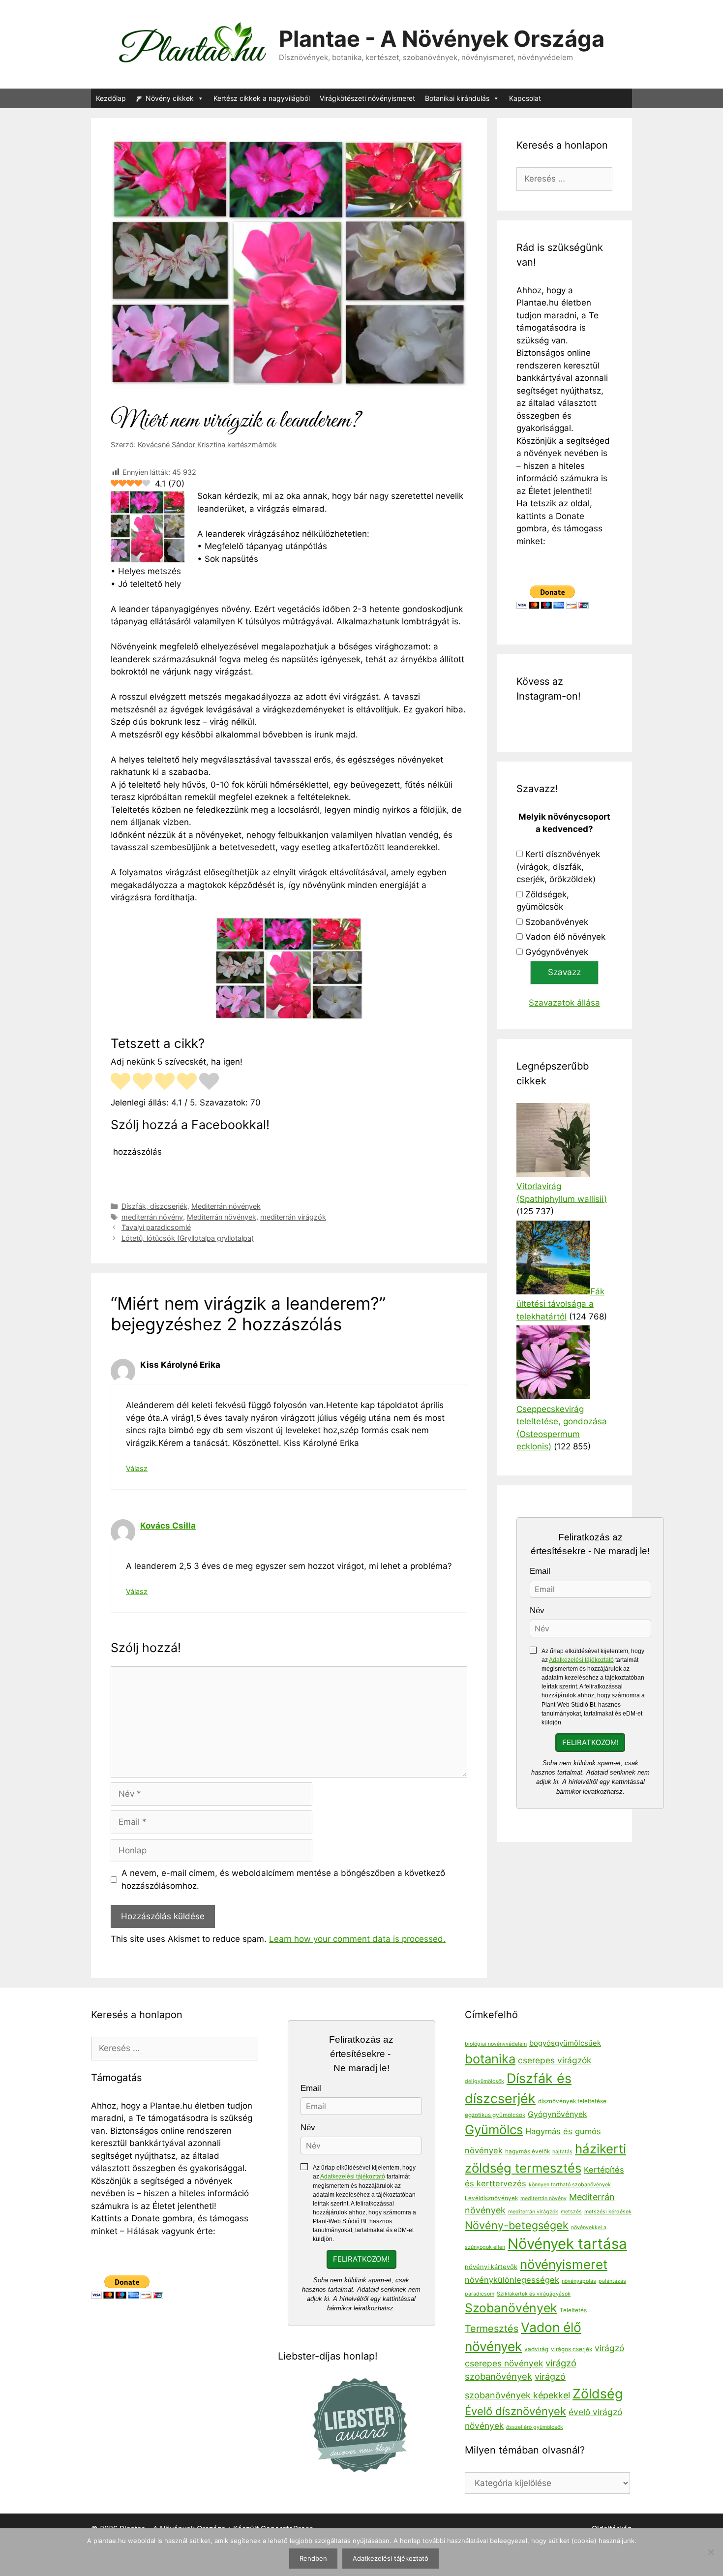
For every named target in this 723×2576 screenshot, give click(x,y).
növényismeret (564, 2264)
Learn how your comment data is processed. (357, 1939)
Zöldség (598, 2393)
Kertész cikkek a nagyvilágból (262, 98)
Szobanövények (557, 922)
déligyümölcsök (484, 2081)
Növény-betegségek (517, 2225)
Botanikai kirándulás (457, 98)
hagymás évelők (527, 2151)
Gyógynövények (557, 952)
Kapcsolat (525, 98)
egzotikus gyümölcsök (495, 2115)
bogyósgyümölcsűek (565, 2043)
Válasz (137, 1468)
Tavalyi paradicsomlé (156, 1227)
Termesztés (492, 2329)
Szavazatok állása (564, 1003)
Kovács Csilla (168, 1526)
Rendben (313, 2558)
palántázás (612, 2281)
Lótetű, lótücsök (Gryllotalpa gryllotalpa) (188, 1238)
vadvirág (536, 2349)
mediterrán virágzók (293, 1217)
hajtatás (562, 2152)
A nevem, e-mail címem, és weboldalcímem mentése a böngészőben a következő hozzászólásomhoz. (283, 1879)
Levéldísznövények (491, 2198)
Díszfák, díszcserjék (154, 1206)
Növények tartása (567, 2244)
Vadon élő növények (565, 937)
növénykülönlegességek (512, 2280)
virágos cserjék (572, 2349)
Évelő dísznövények (515, 2411)
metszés (571, 2212)
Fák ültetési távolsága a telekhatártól (560, 1304)
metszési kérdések (608, 2212)
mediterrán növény (152, 1217)
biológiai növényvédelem (496, 2044)
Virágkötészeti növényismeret (367, 98)
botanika (490, 2059)
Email (540, 1571)
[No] (711, 2552)
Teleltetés (573, 2310)
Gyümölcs (494, 2130)
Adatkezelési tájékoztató (581, 1660)
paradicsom (480, 2294)
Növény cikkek (170, 98)
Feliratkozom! (590, 1743)
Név (537, 1610)
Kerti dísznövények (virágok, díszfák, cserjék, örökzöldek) (558, 867)
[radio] (120, 1083)
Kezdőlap (111, 98)
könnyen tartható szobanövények (570, 2185)
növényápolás (579, 2281)
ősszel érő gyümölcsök (535, 2427)
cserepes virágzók (555, 2060)
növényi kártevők (491, 2267)
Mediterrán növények (226, 1206)
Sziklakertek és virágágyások (534, 2294)
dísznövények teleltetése (572, 2101)
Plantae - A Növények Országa (442, 39)
